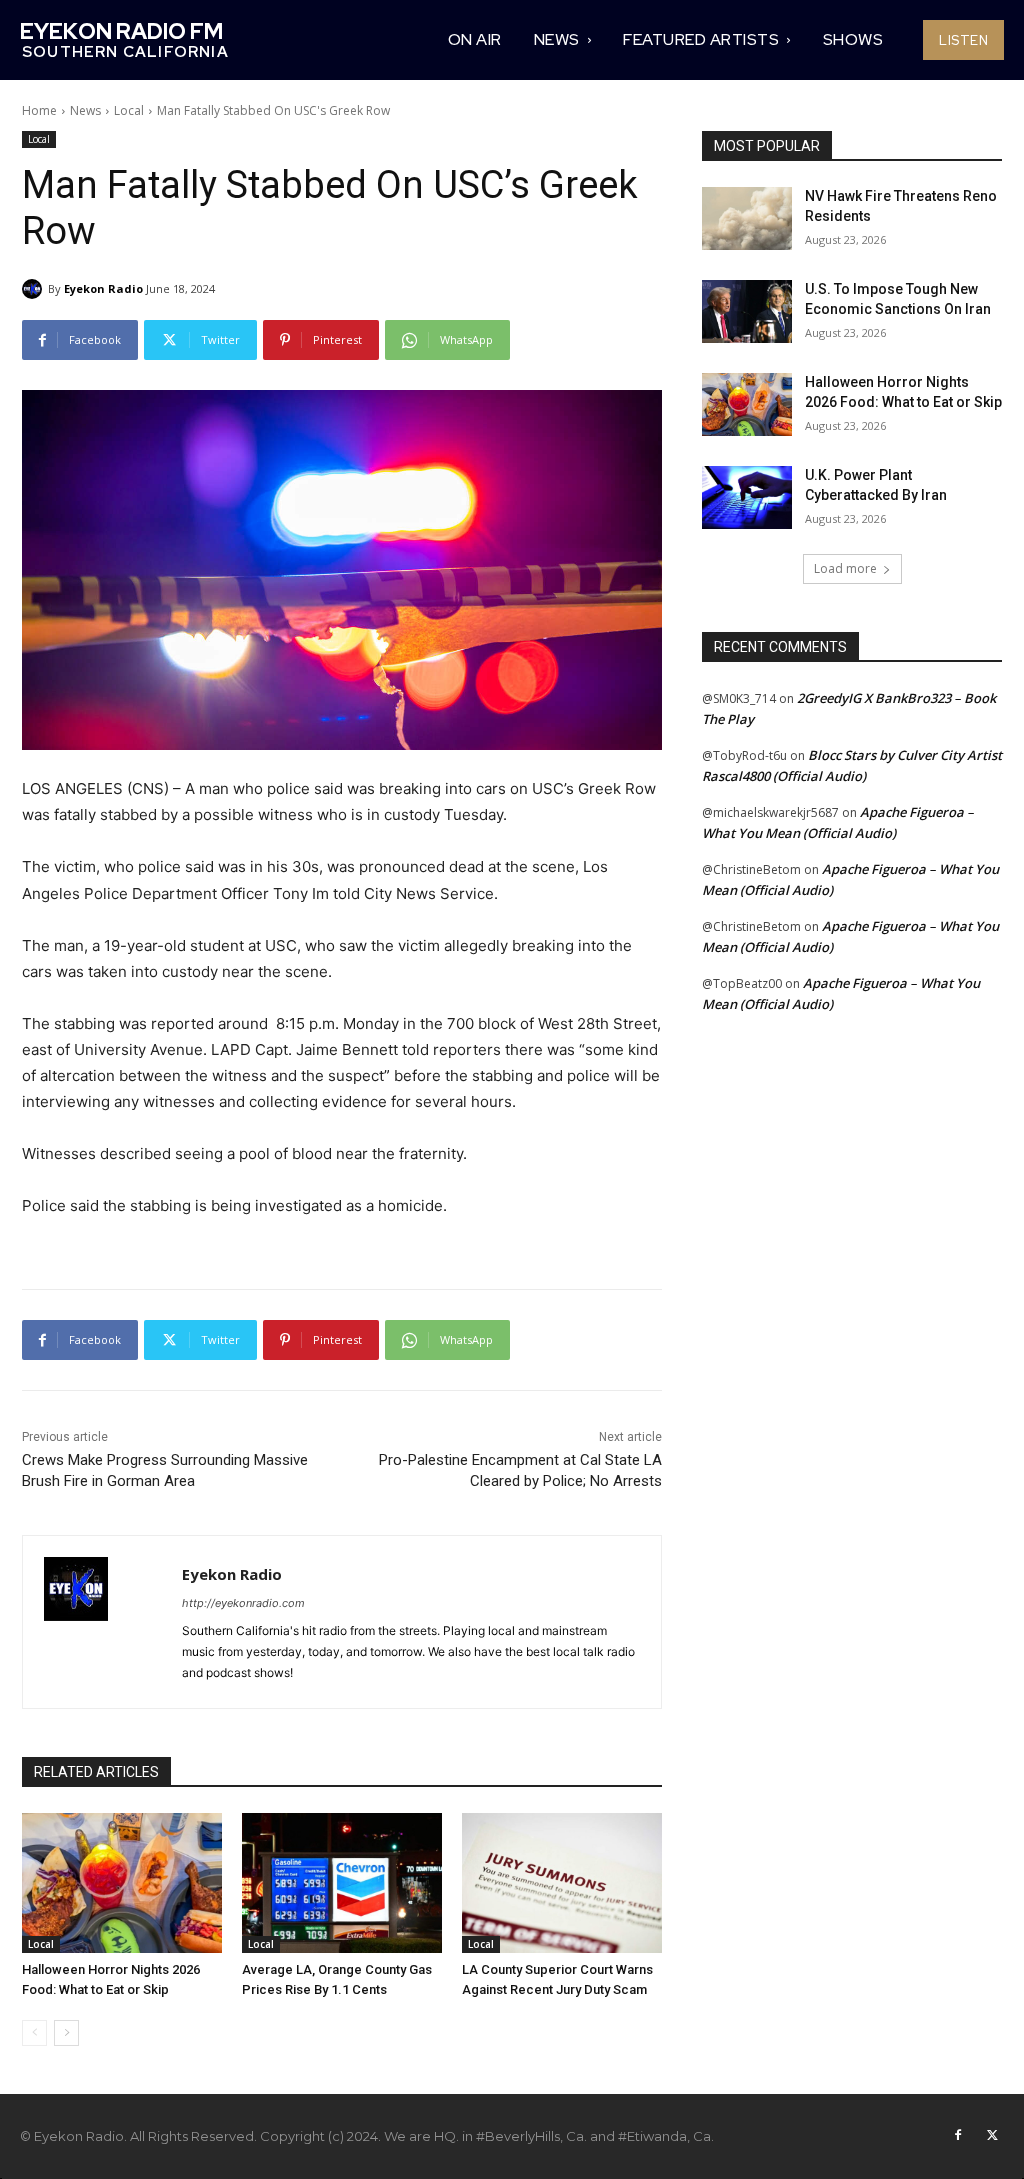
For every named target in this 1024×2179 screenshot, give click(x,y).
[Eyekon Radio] (35, 289)
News (85, 110)
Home (39, 110)
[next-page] (66, 2033)
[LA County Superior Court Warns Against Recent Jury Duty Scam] (562, 1883)
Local (129, 110)
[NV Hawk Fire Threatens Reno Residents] (747, 218)
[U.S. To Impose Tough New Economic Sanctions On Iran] (747, 311)
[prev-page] (34, 2033)
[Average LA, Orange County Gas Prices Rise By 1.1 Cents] (342, 1883)
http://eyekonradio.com (243, 1603)
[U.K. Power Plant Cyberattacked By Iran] (747, 497)
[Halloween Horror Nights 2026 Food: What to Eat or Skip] (122, 1883)
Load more (845, 568)
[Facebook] (958, 2136)
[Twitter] (992, 2136)
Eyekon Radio (103, 288)
